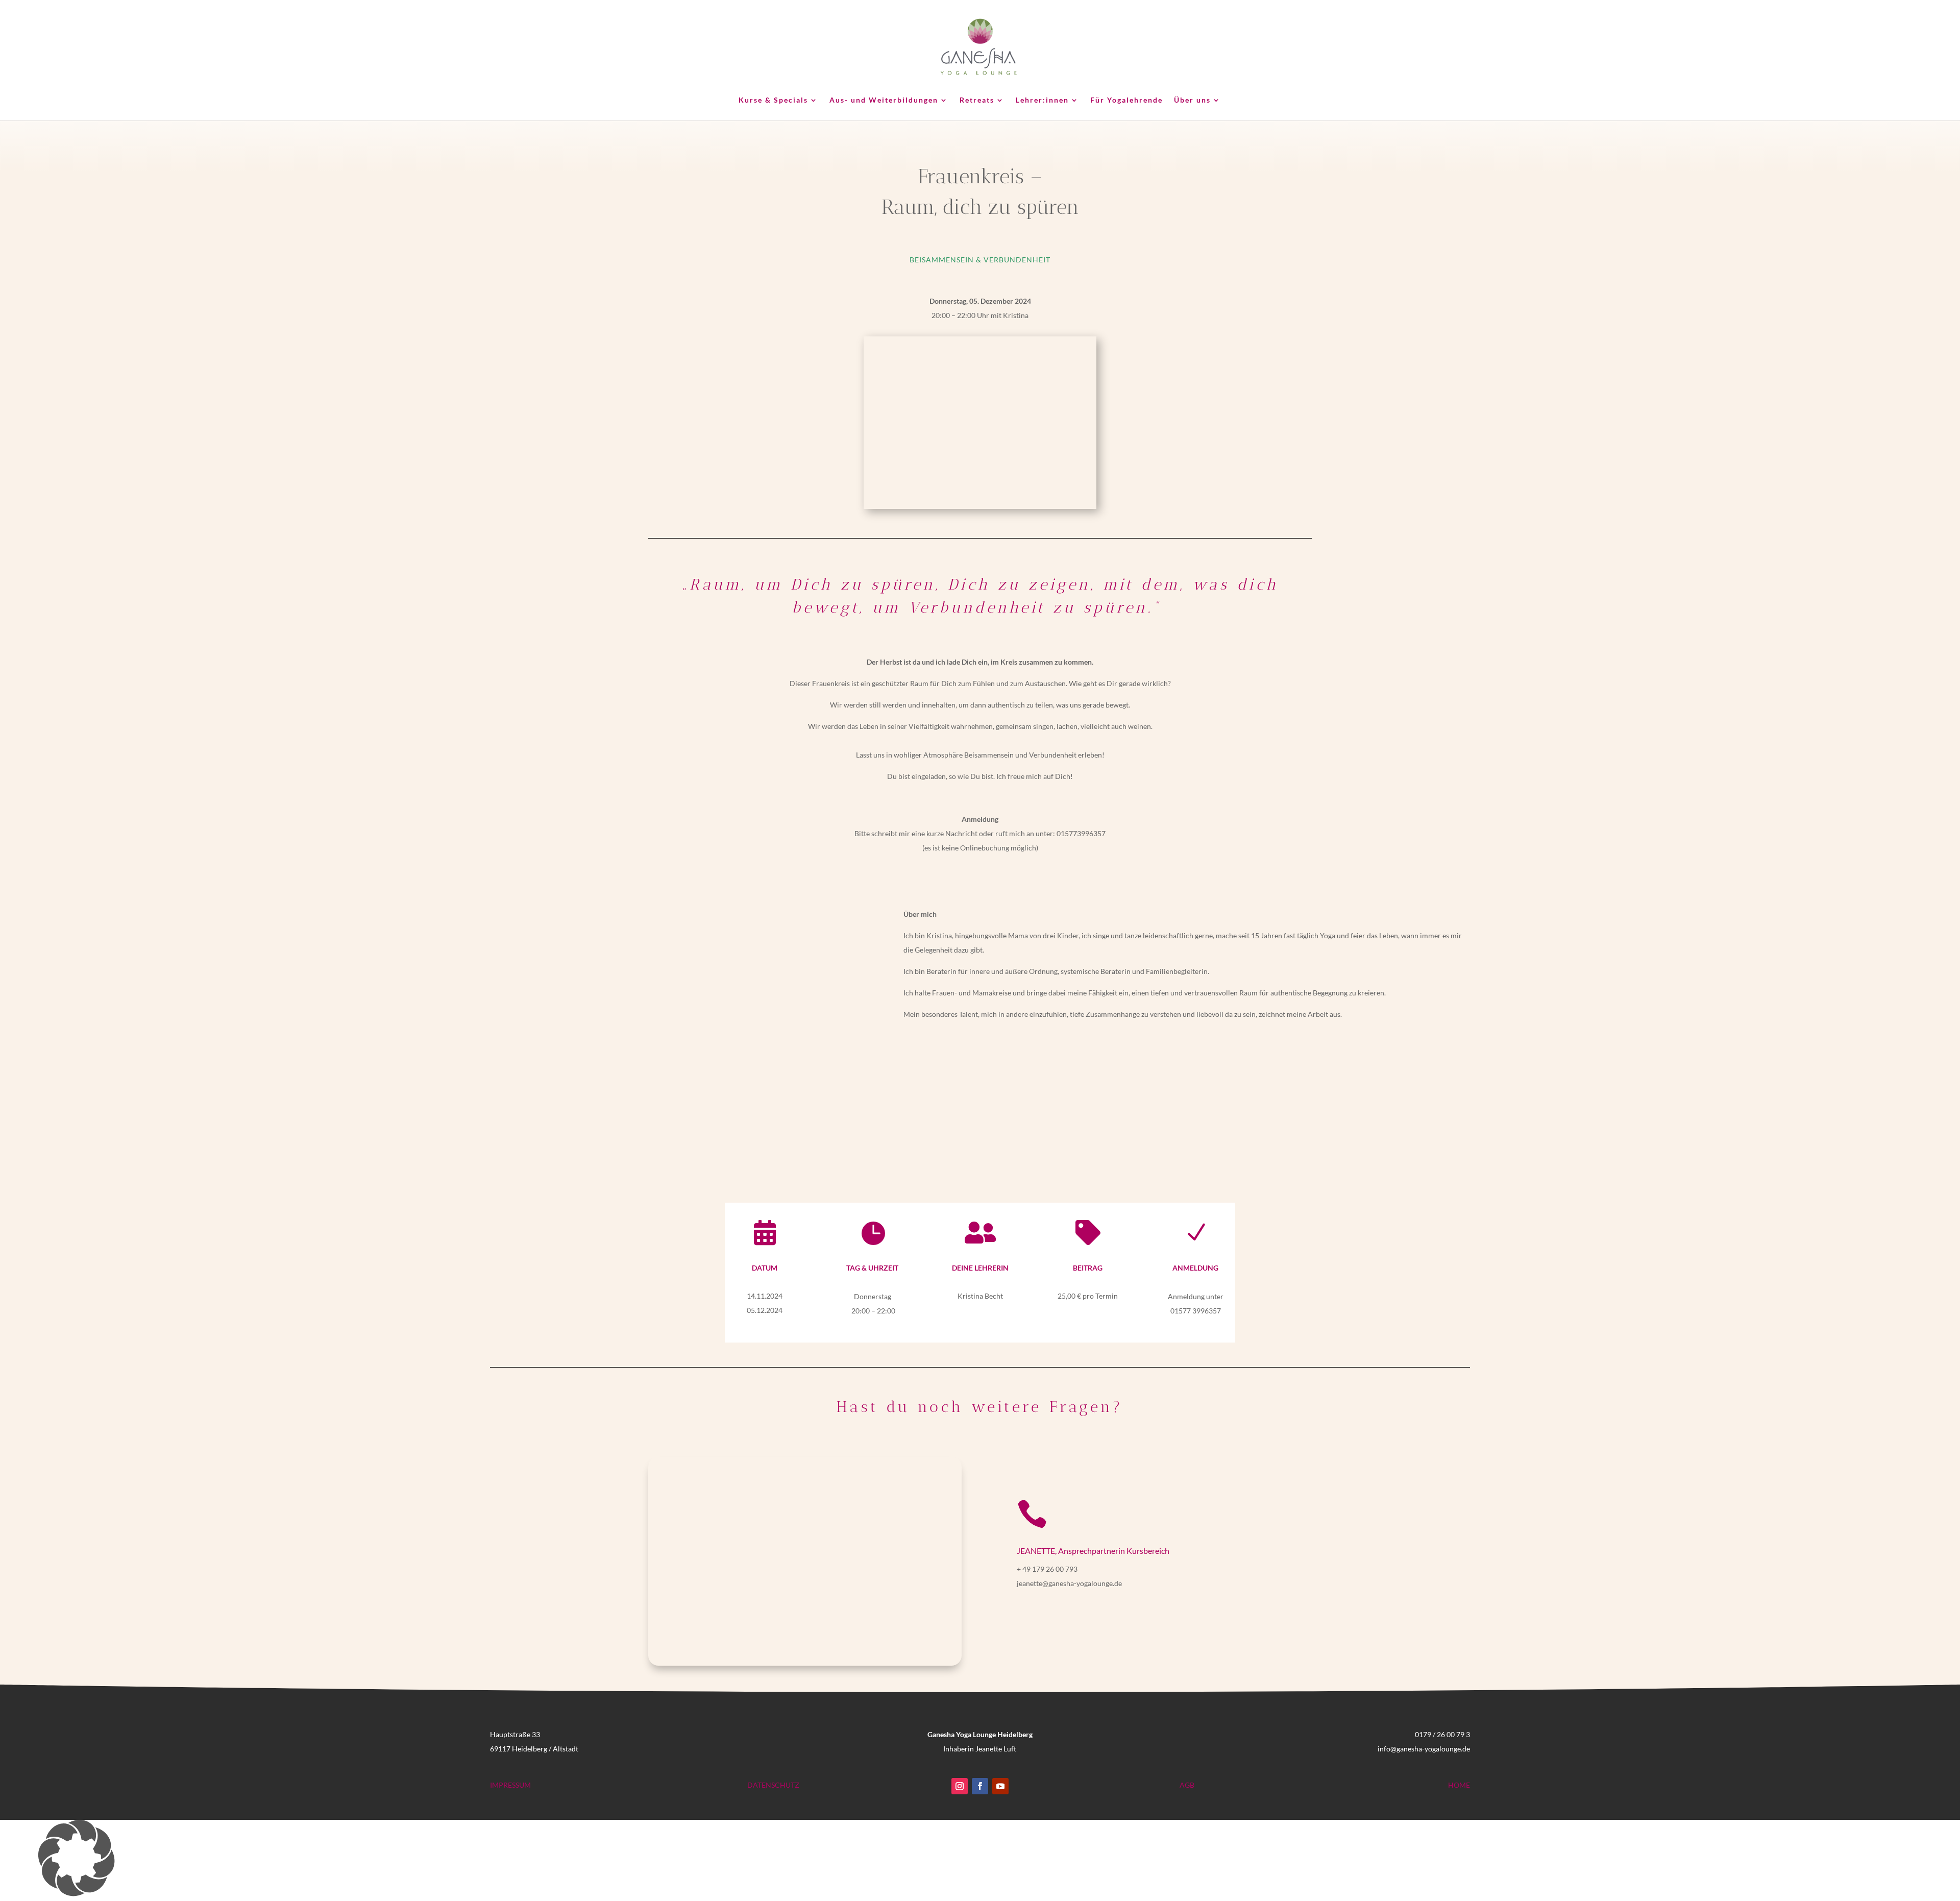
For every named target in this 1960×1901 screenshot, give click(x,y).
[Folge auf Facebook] (980, 1786)
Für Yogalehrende (1126, 100)
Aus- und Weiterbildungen (884, 100)
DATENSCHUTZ (773, 1785)
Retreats (977, 100)
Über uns (1192, 100)
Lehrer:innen (1042, 100)
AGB (1187, 1785)
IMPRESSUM (510, 1785)
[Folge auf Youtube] (1000, 1786)
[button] (980, 1860)
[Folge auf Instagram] (960, 1786)
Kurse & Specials (773, 100)
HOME (1459, 1785)
